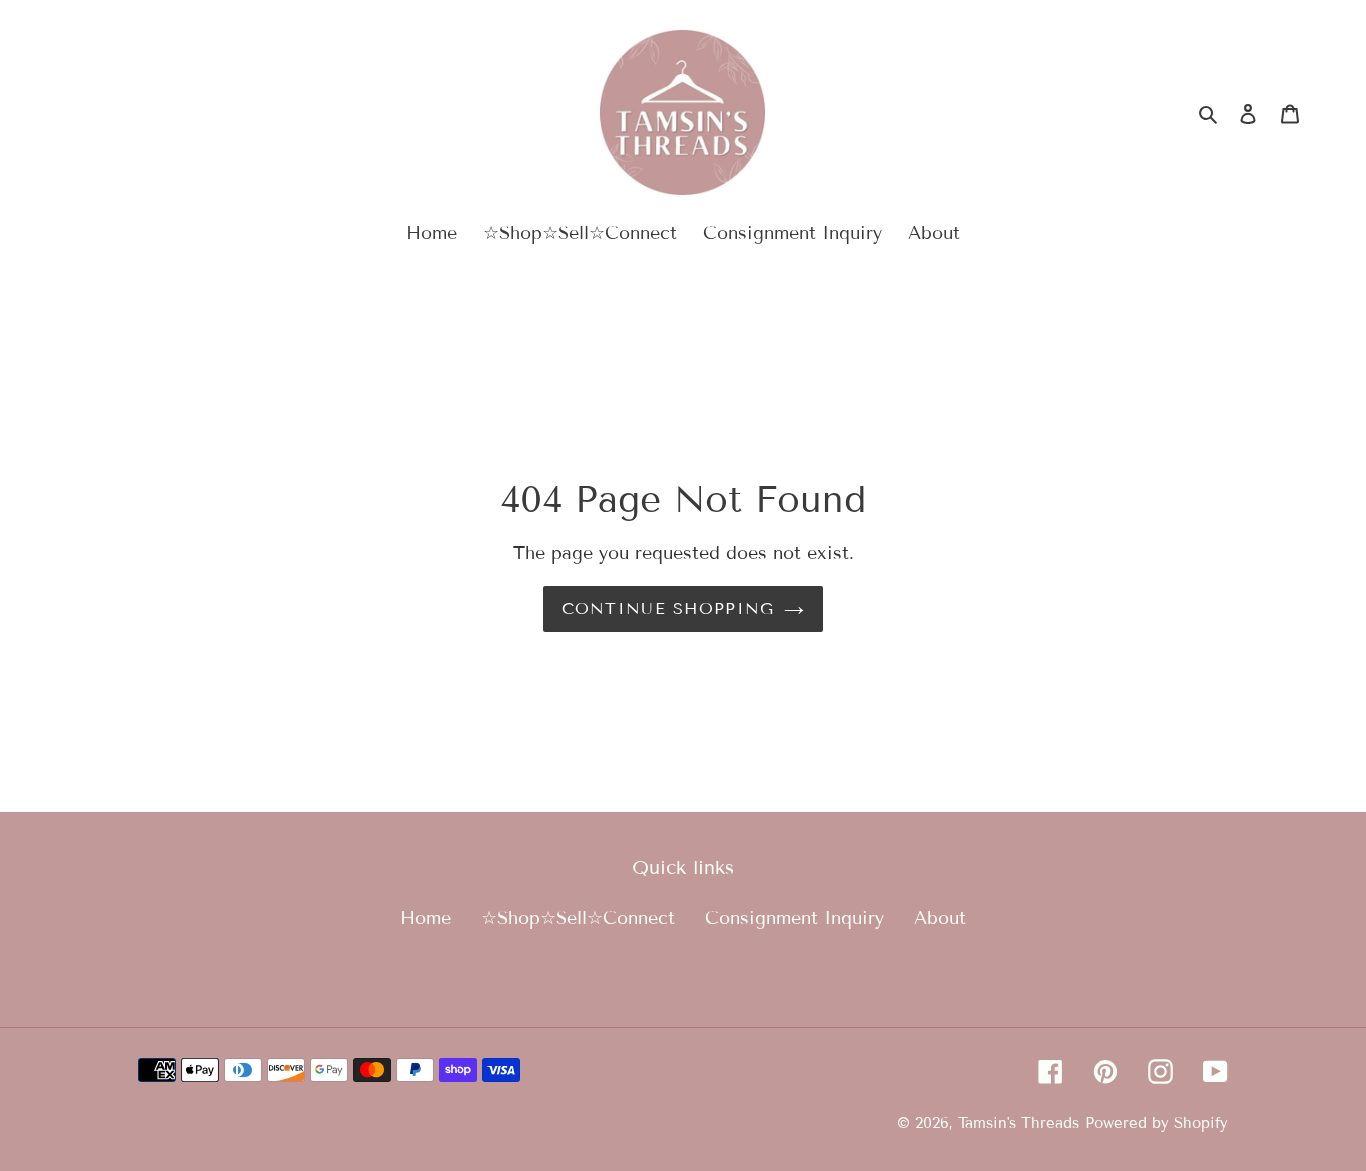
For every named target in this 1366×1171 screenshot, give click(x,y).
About (940, 918)
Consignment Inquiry (794, 918)
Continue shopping (668, 608)
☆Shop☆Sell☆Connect (578, 918)
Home (425, 918)
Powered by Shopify (1156, 1123)
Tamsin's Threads (1018, 1123)
